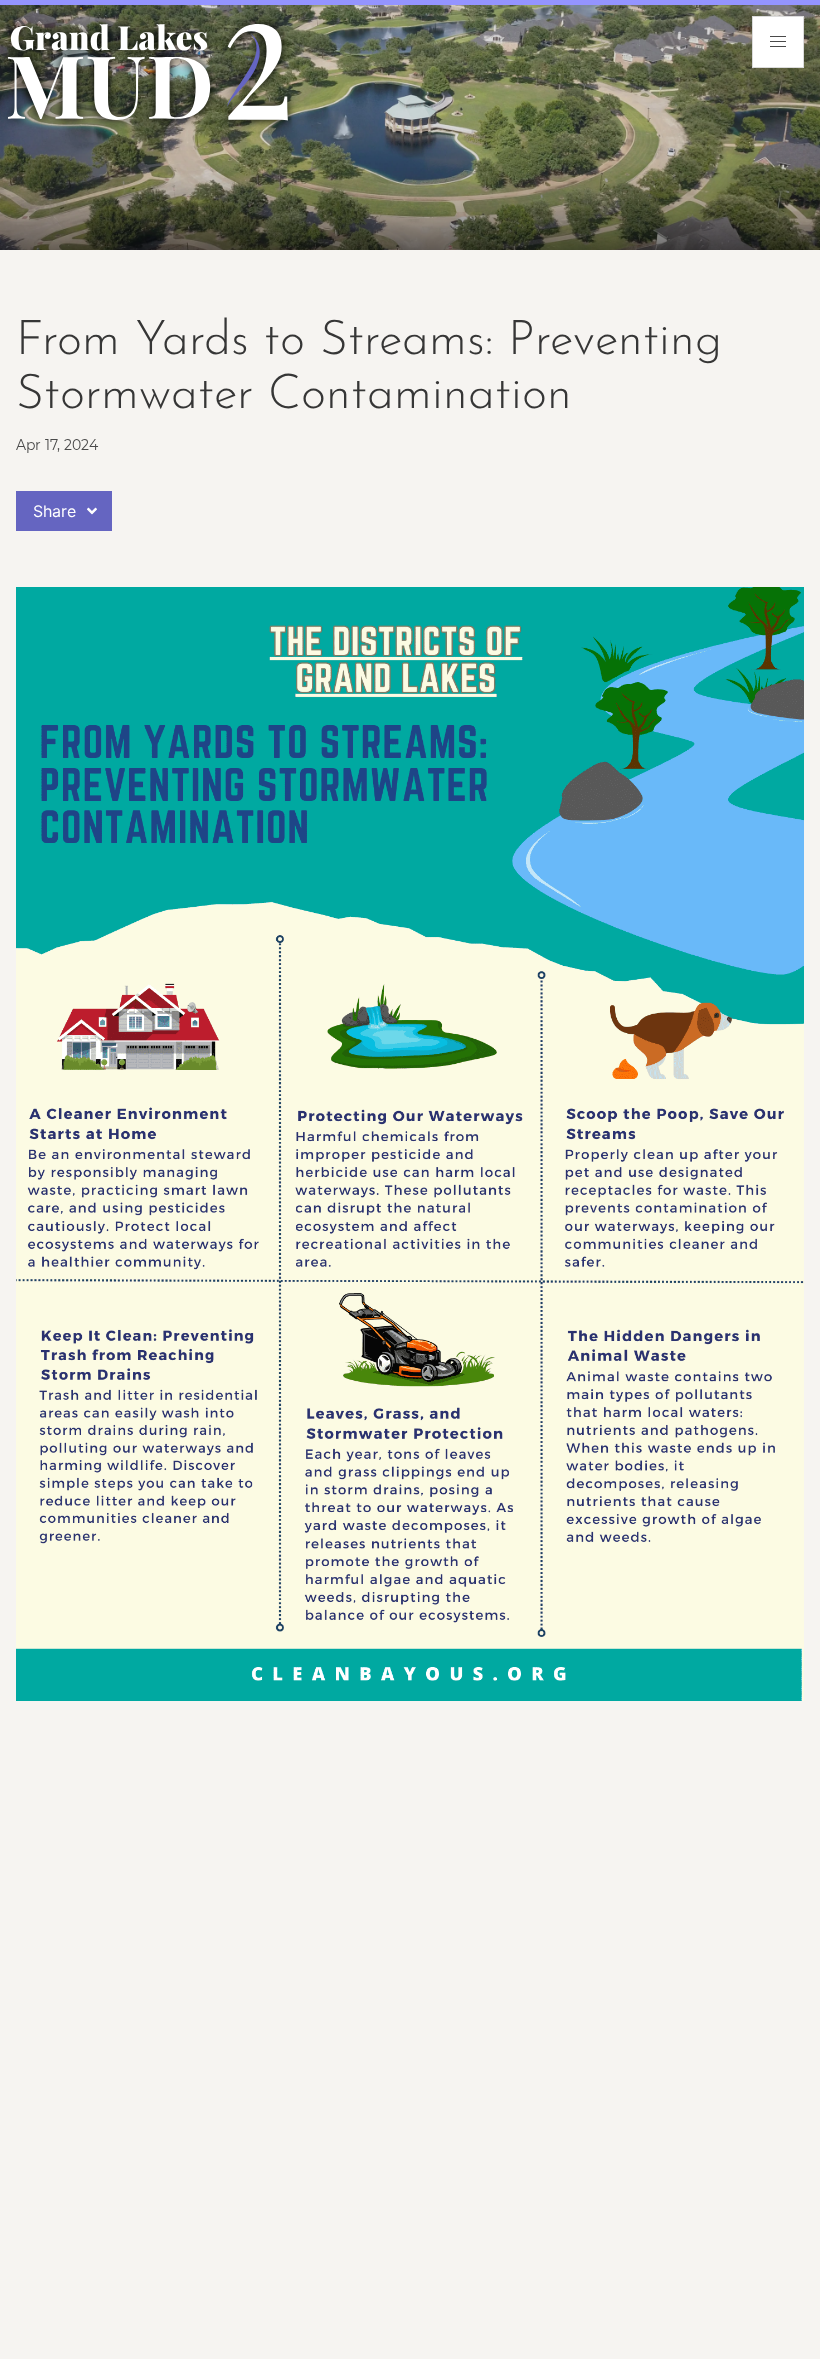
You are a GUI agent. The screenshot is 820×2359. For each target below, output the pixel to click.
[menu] (778, 42)
